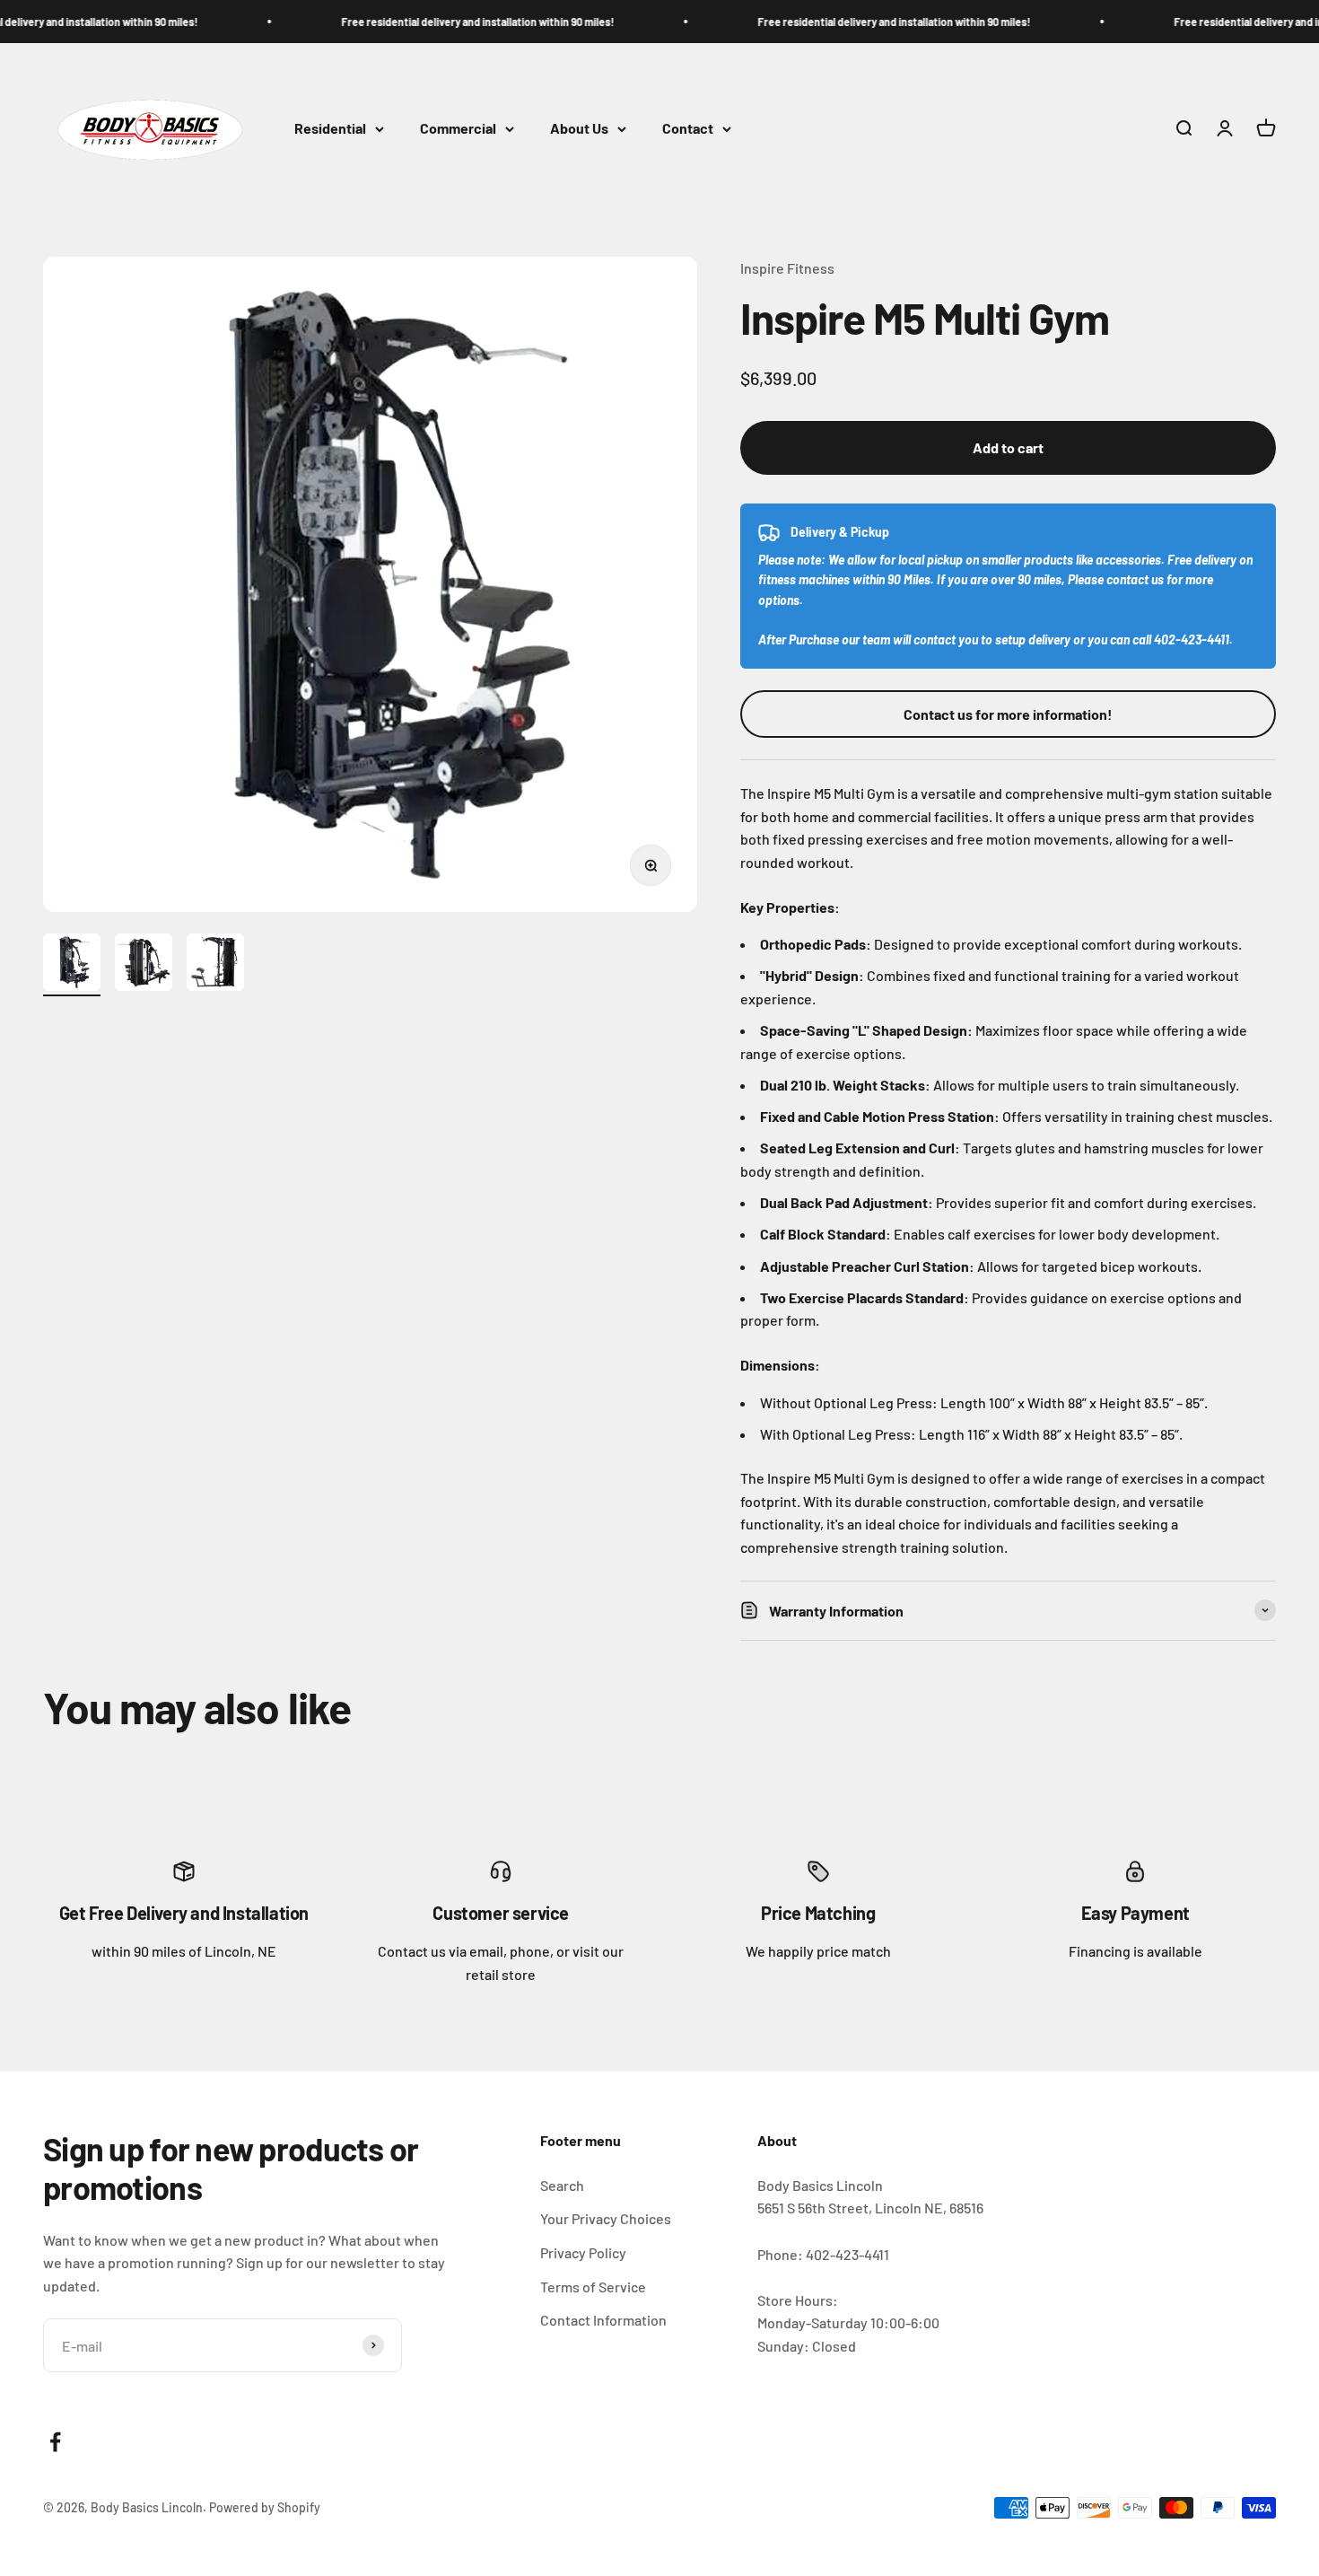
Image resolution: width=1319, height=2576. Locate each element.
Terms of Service (593, 2287)
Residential (330, 129)
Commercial (458, 129)
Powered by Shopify (265, 2507)
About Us (579, 129)
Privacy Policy (583, 2252)
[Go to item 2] (144, 965)
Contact (688, 129)
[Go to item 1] (72, 965)
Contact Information (603, 2320)
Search (562, 2185)
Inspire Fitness (787, 268)
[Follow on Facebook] (55, 2442)
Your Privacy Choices (606, 2218)
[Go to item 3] (215, 965)
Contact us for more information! (1008, 714)
